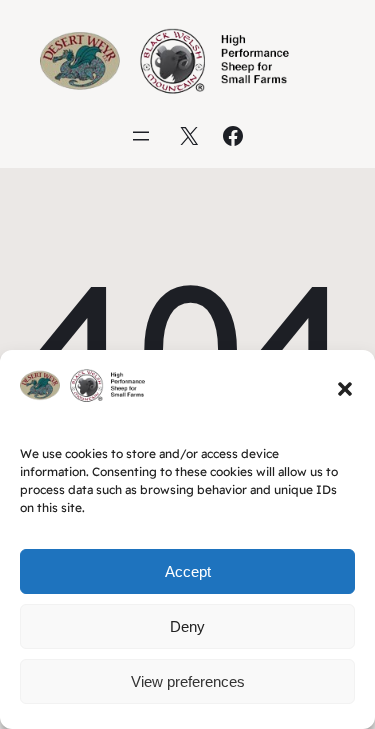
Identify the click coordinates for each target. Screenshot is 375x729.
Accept (188, 571)
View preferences (188, 681)
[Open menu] (141, 136)
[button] (345, 389)
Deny (187, 626)
